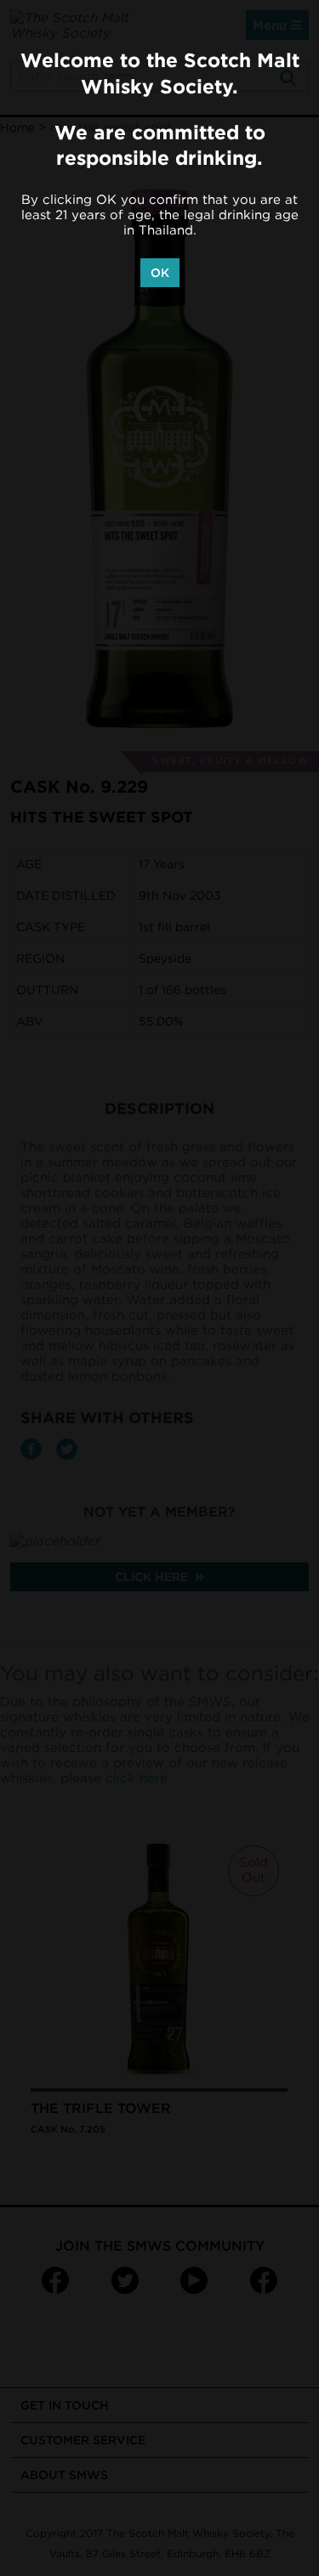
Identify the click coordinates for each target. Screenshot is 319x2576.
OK (160, 273)
